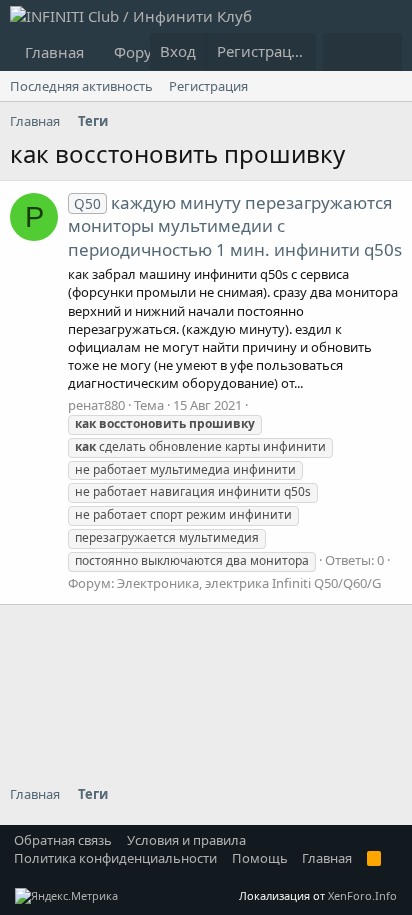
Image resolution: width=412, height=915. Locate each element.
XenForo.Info (362, 895)
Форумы (144, 52)
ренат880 (96, 405)
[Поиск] (382, 52)
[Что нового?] (342, 52)
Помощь (260, 858)
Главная (54, 52)
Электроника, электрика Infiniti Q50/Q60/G (249, 583)
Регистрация (208, 86)
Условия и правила (186, 840)
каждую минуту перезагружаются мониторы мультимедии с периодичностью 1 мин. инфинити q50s (235, 226)
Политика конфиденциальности (115, 858)
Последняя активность (81, 86)
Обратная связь (63, 840)
